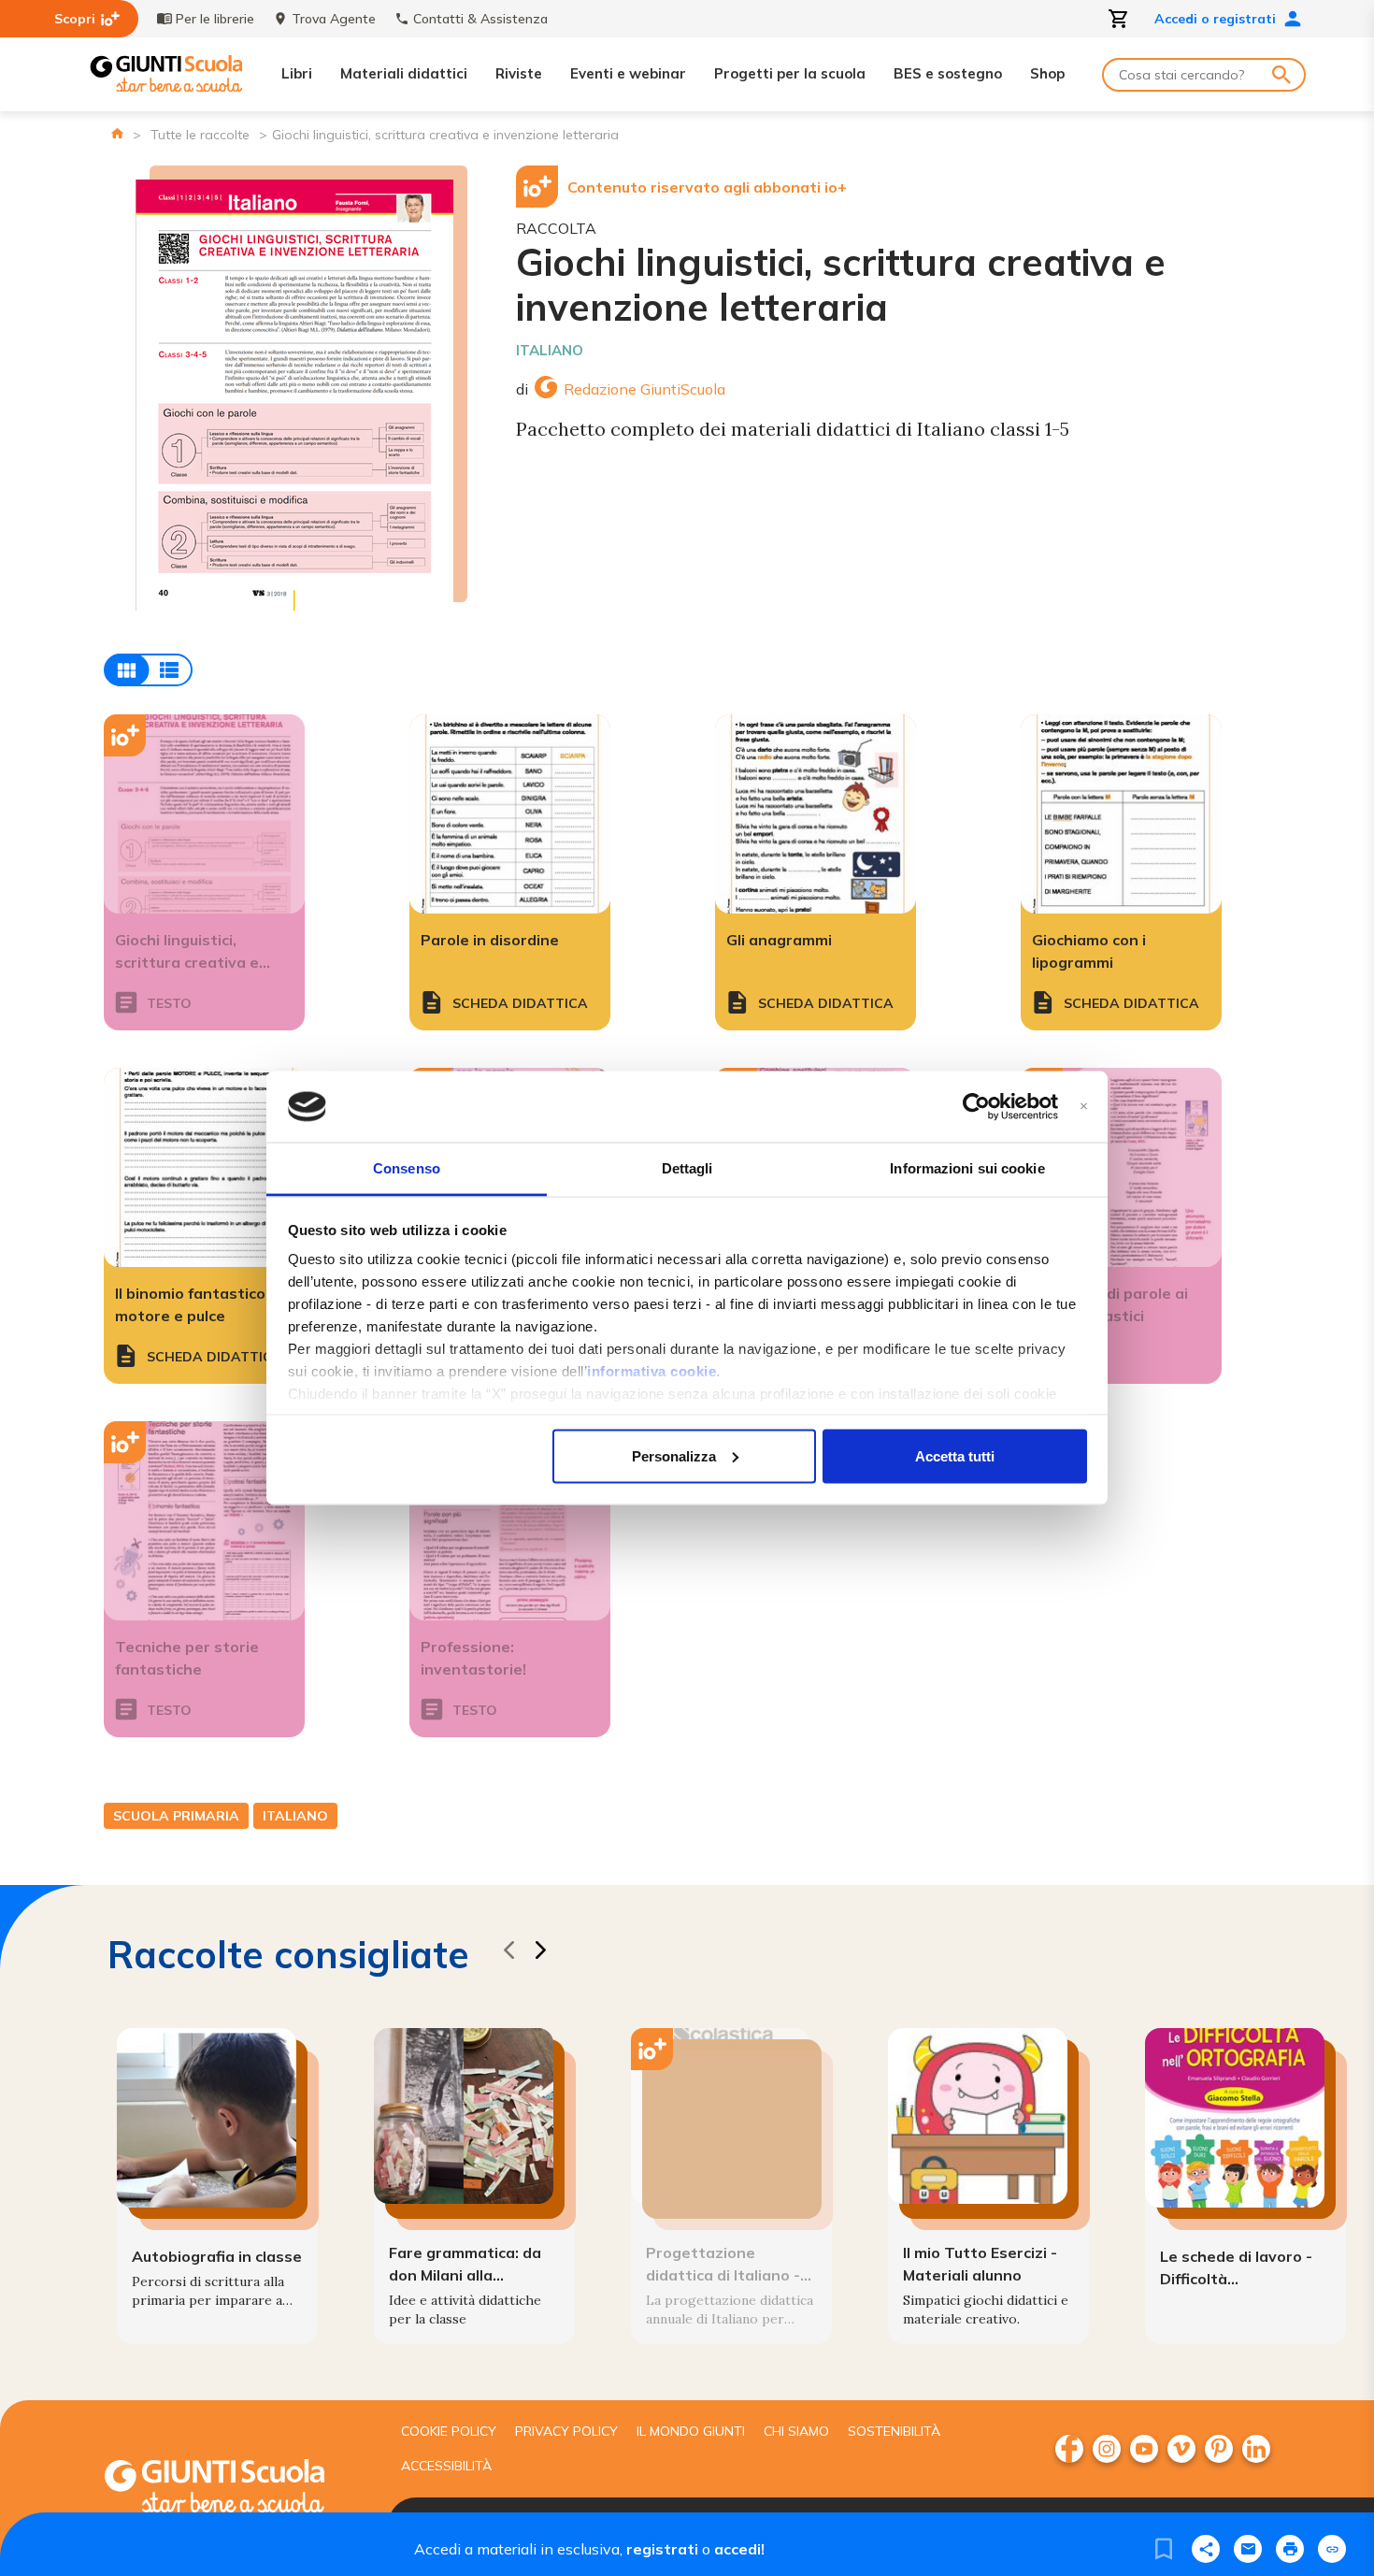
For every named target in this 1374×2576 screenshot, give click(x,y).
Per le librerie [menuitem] (215, 19)
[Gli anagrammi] (816, 814)
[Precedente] (508, 1953)
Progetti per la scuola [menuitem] (790, 73)
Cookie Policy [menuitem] (449, 2431)
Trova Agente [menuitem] (334, 19)
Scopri (75, 19)
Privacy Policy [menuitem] (566, 2431)
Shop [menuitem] (1047, 73)
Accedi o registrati (1215, 19)
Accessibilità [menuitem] (446, 2466)
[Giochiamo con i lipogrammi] (1121, 814)
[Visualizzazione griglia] (148, 670)
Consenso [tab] (407, 1168)
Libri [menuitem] (297, 73)
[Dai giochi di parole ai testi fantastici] (1121, 1167)
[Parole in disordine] (510, 814)
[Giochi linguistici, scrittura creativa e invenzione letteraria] (204, 814)
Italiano (550, 350)
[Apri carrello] (1119, 19)
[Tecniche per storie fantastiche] (204, 1521)
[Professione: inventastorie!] (510, 1521)
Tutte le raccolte (200, 135)
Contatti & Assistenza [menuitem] (480, 19)
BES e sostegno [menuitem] (948, 73)
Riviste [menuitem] (519, 73)
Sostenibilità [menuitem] (894, 2431)
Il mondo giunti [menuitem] (691, 2431)
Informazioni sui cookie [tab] (967, 1168)
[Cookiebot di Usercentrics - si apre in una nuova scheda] (976, 1107)
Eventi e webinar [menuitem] (628, 73)
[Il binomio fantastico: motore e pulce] (204, 1167)
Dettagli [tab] (687, 1168)
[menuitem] (1069, 2449)
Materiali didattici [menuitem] (404, 73)
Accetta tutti (955, 1455)
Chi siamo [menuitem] (796, 2431)
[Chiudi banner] (1084, 1107)
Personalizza (674, 1455)
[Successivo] (540, 1953)
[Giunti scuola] (234, 2489)
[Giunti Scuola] (166, 74)
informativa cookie (651, 1371)
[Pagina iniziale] (117, 133)
